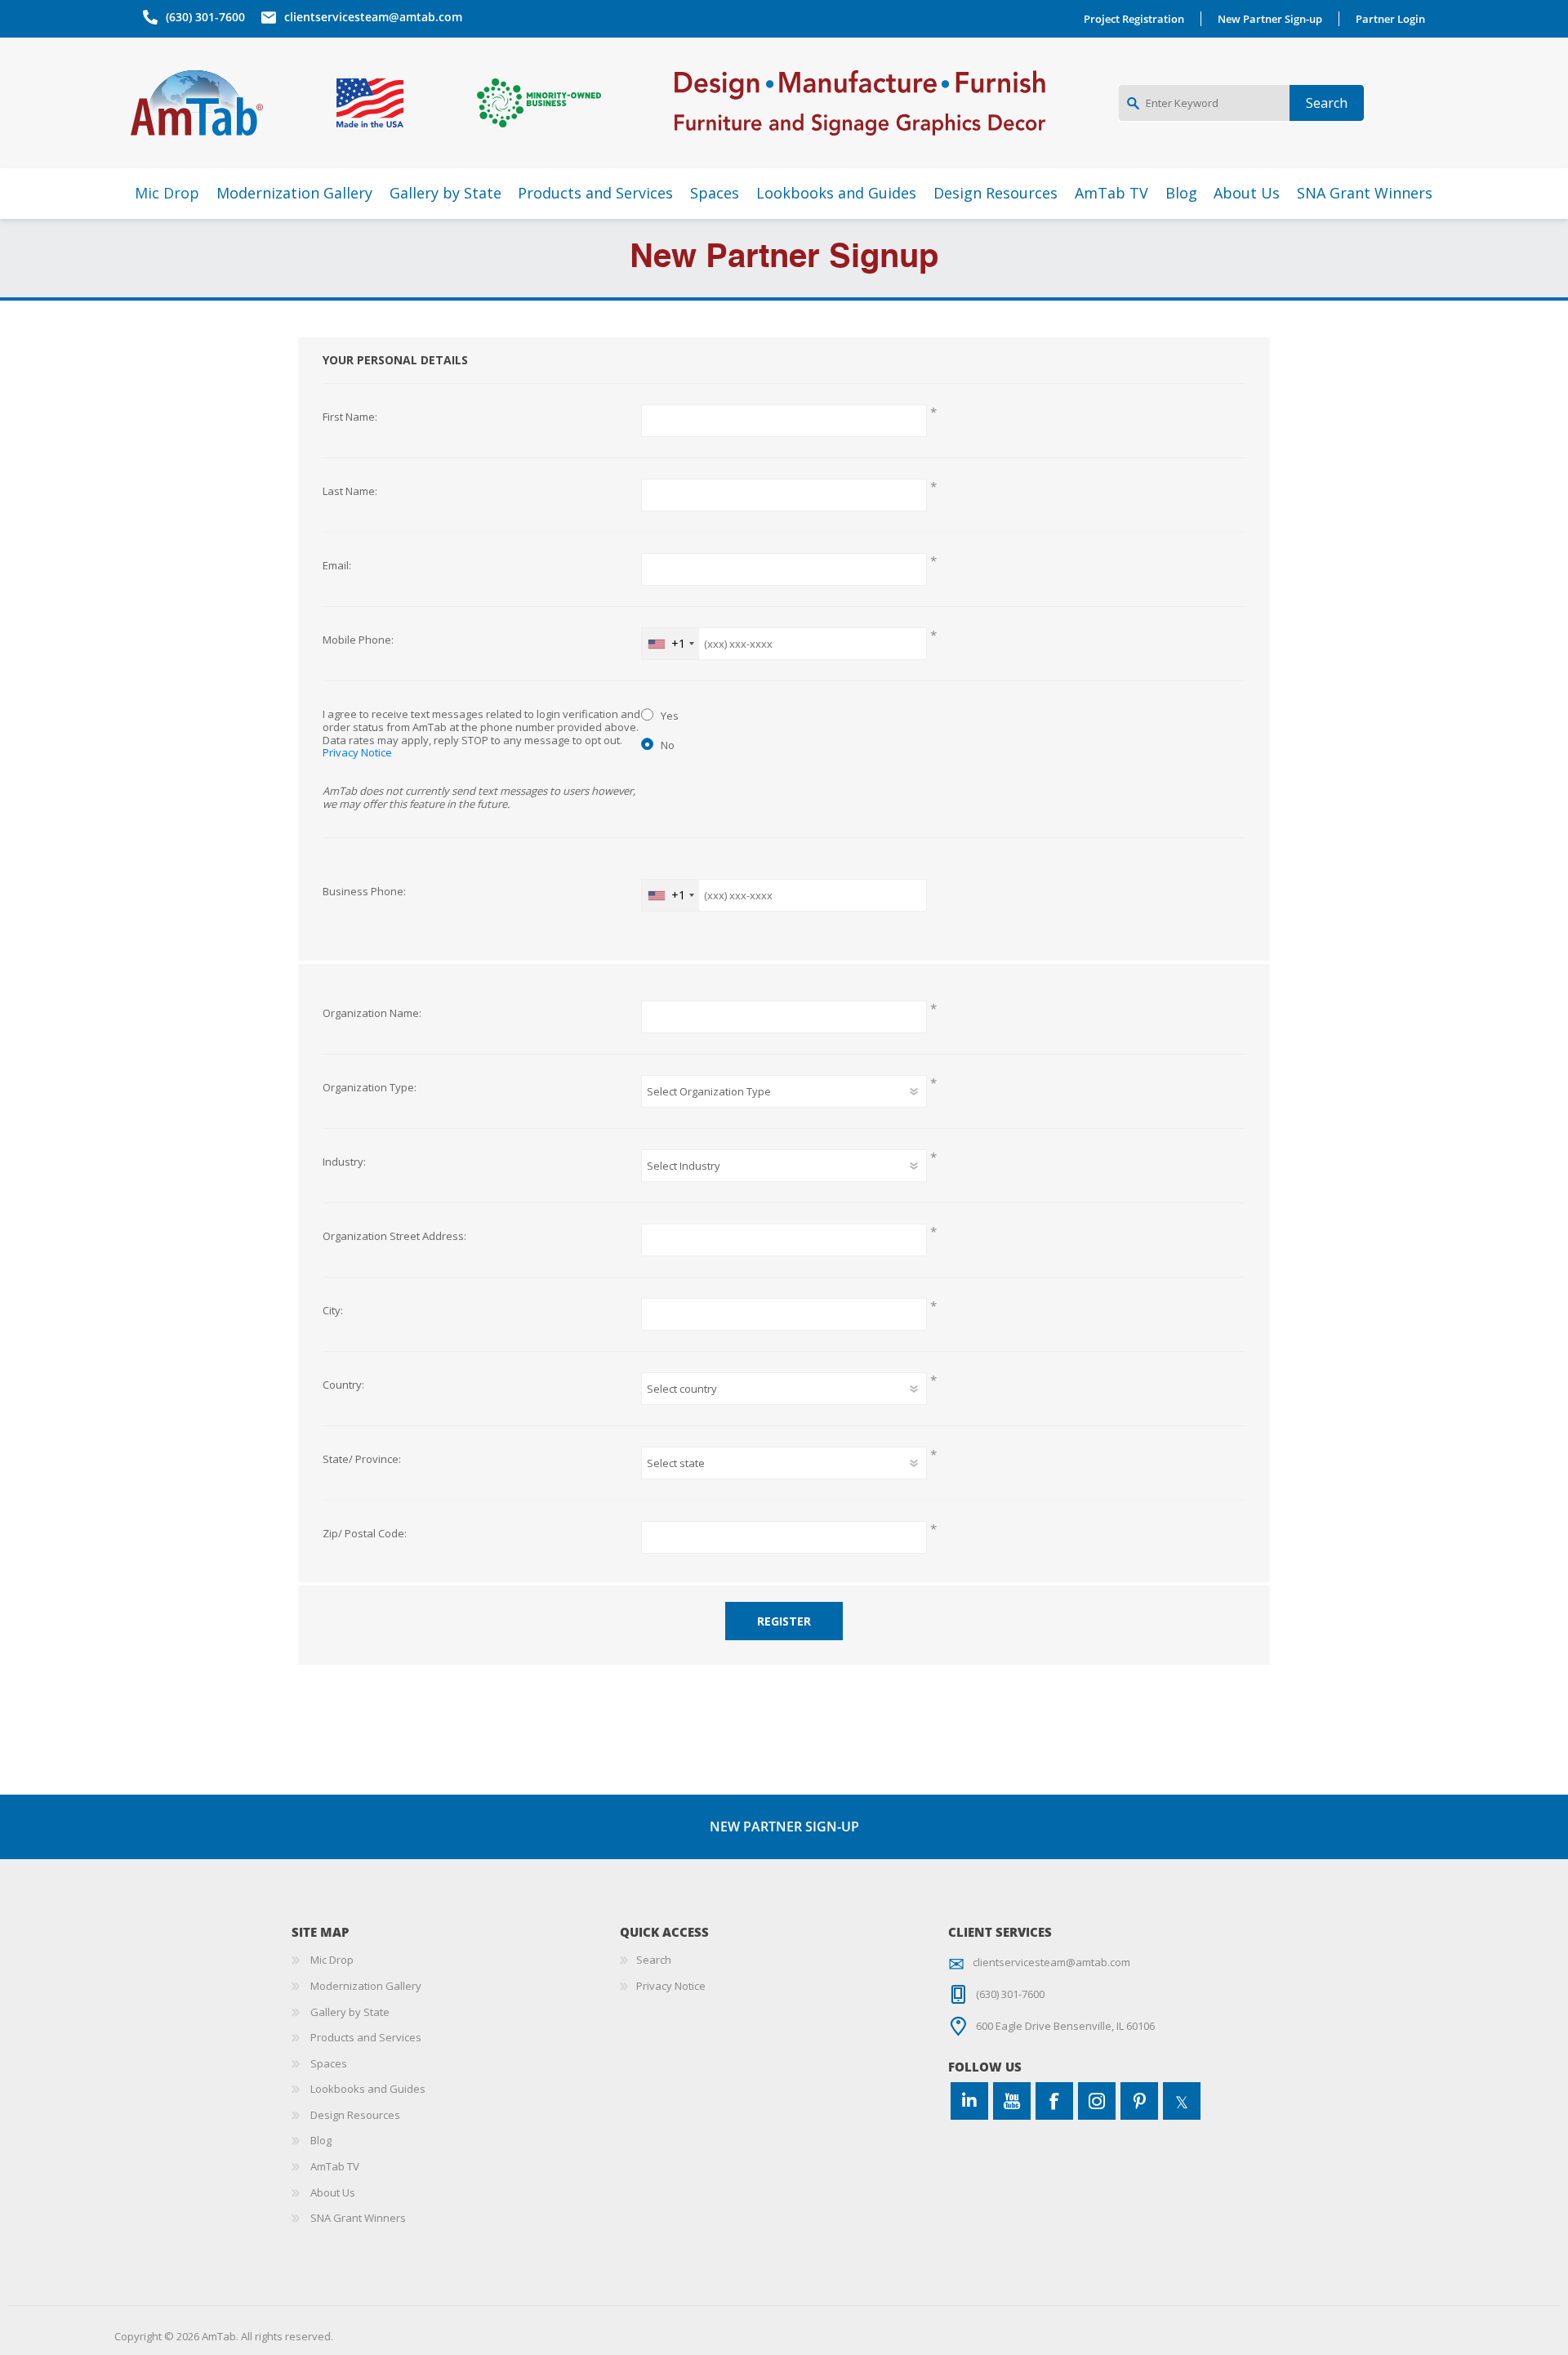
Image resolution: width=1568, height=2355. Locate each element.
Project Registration (1134, 19)
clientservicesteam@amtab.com (373, 17)
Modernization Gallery (366, 1986)
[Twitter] (1182, 2101)
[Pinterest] (1139, 2101)
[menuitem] (456, 1960)
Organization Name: (372, 1014)
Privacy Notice (357, 752)
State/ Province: (362, 1460)
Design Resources (355, 2115)
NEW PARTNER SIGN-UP (784, 1826)
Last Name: (350, 492)
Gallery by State (350, 2012)
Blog (321, 2140)
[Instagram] (1097, 2101)
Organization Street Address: (394, 1237)
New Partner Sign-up (1270, 19)
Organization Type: (370, 1088)
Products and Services (366, 2037)
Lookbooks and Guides (368, 2089)
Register (784, 1621)
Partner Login (1390, 19)
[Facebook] (1054, 2101)
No (668, 745)
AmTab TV (335, 2166)
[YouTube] (1012, 2101)
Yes (670, 716)
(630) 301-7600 (205, 17)
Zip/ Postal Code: (365, 1534)
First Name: (350, 417)
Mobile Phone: (358, 640)
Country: (343, 1385)
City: (333, 1311)
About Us (333, 2192)
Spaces (329, 2063)
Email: (337, 566)
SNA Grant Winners (358, 2218)
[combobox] (670, 644)
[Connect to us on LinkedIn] (969, 2101)
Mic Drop (332, 1960)
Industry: (344, 1162)
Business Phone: (364, 892)
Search (654, 1960)
